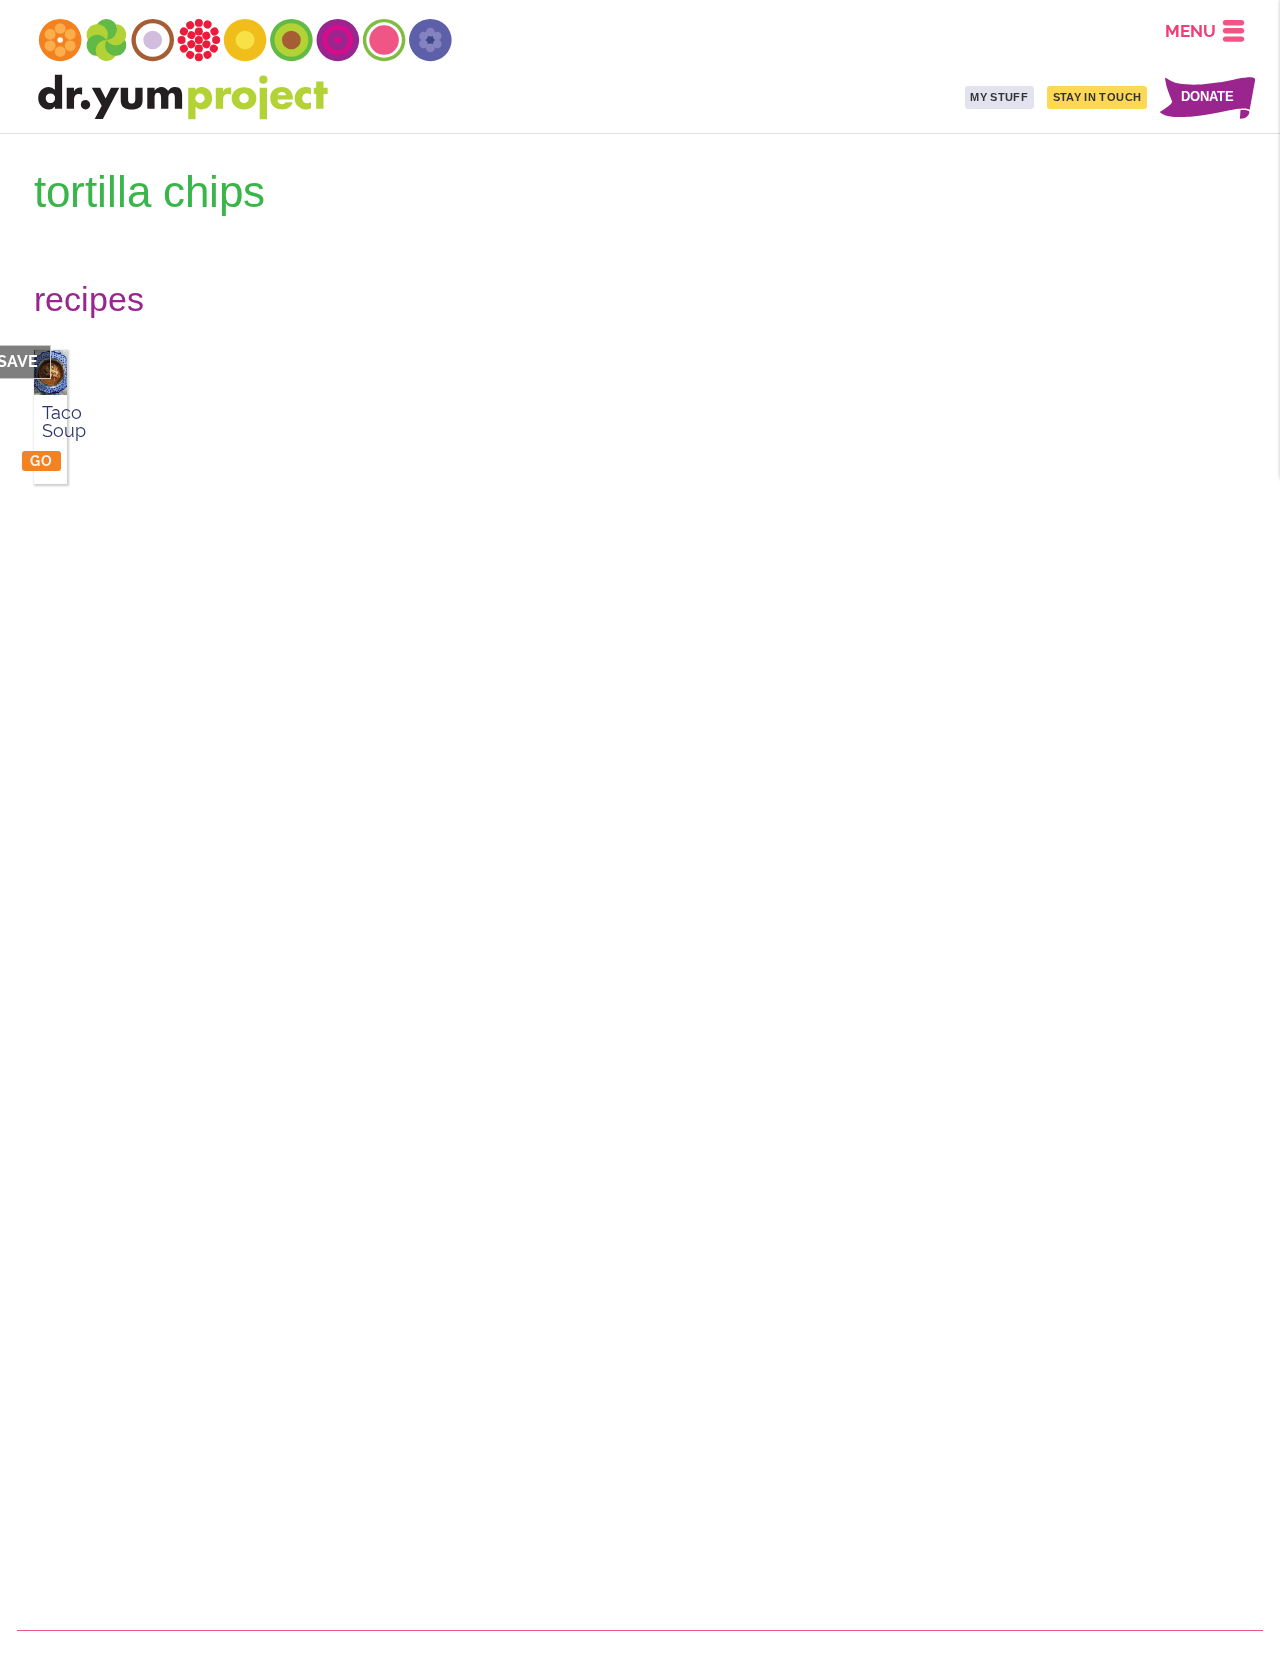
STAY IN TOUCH (1097, 97)
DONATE (1207, 97)
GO (41, 460)
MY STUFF (999, 97)
